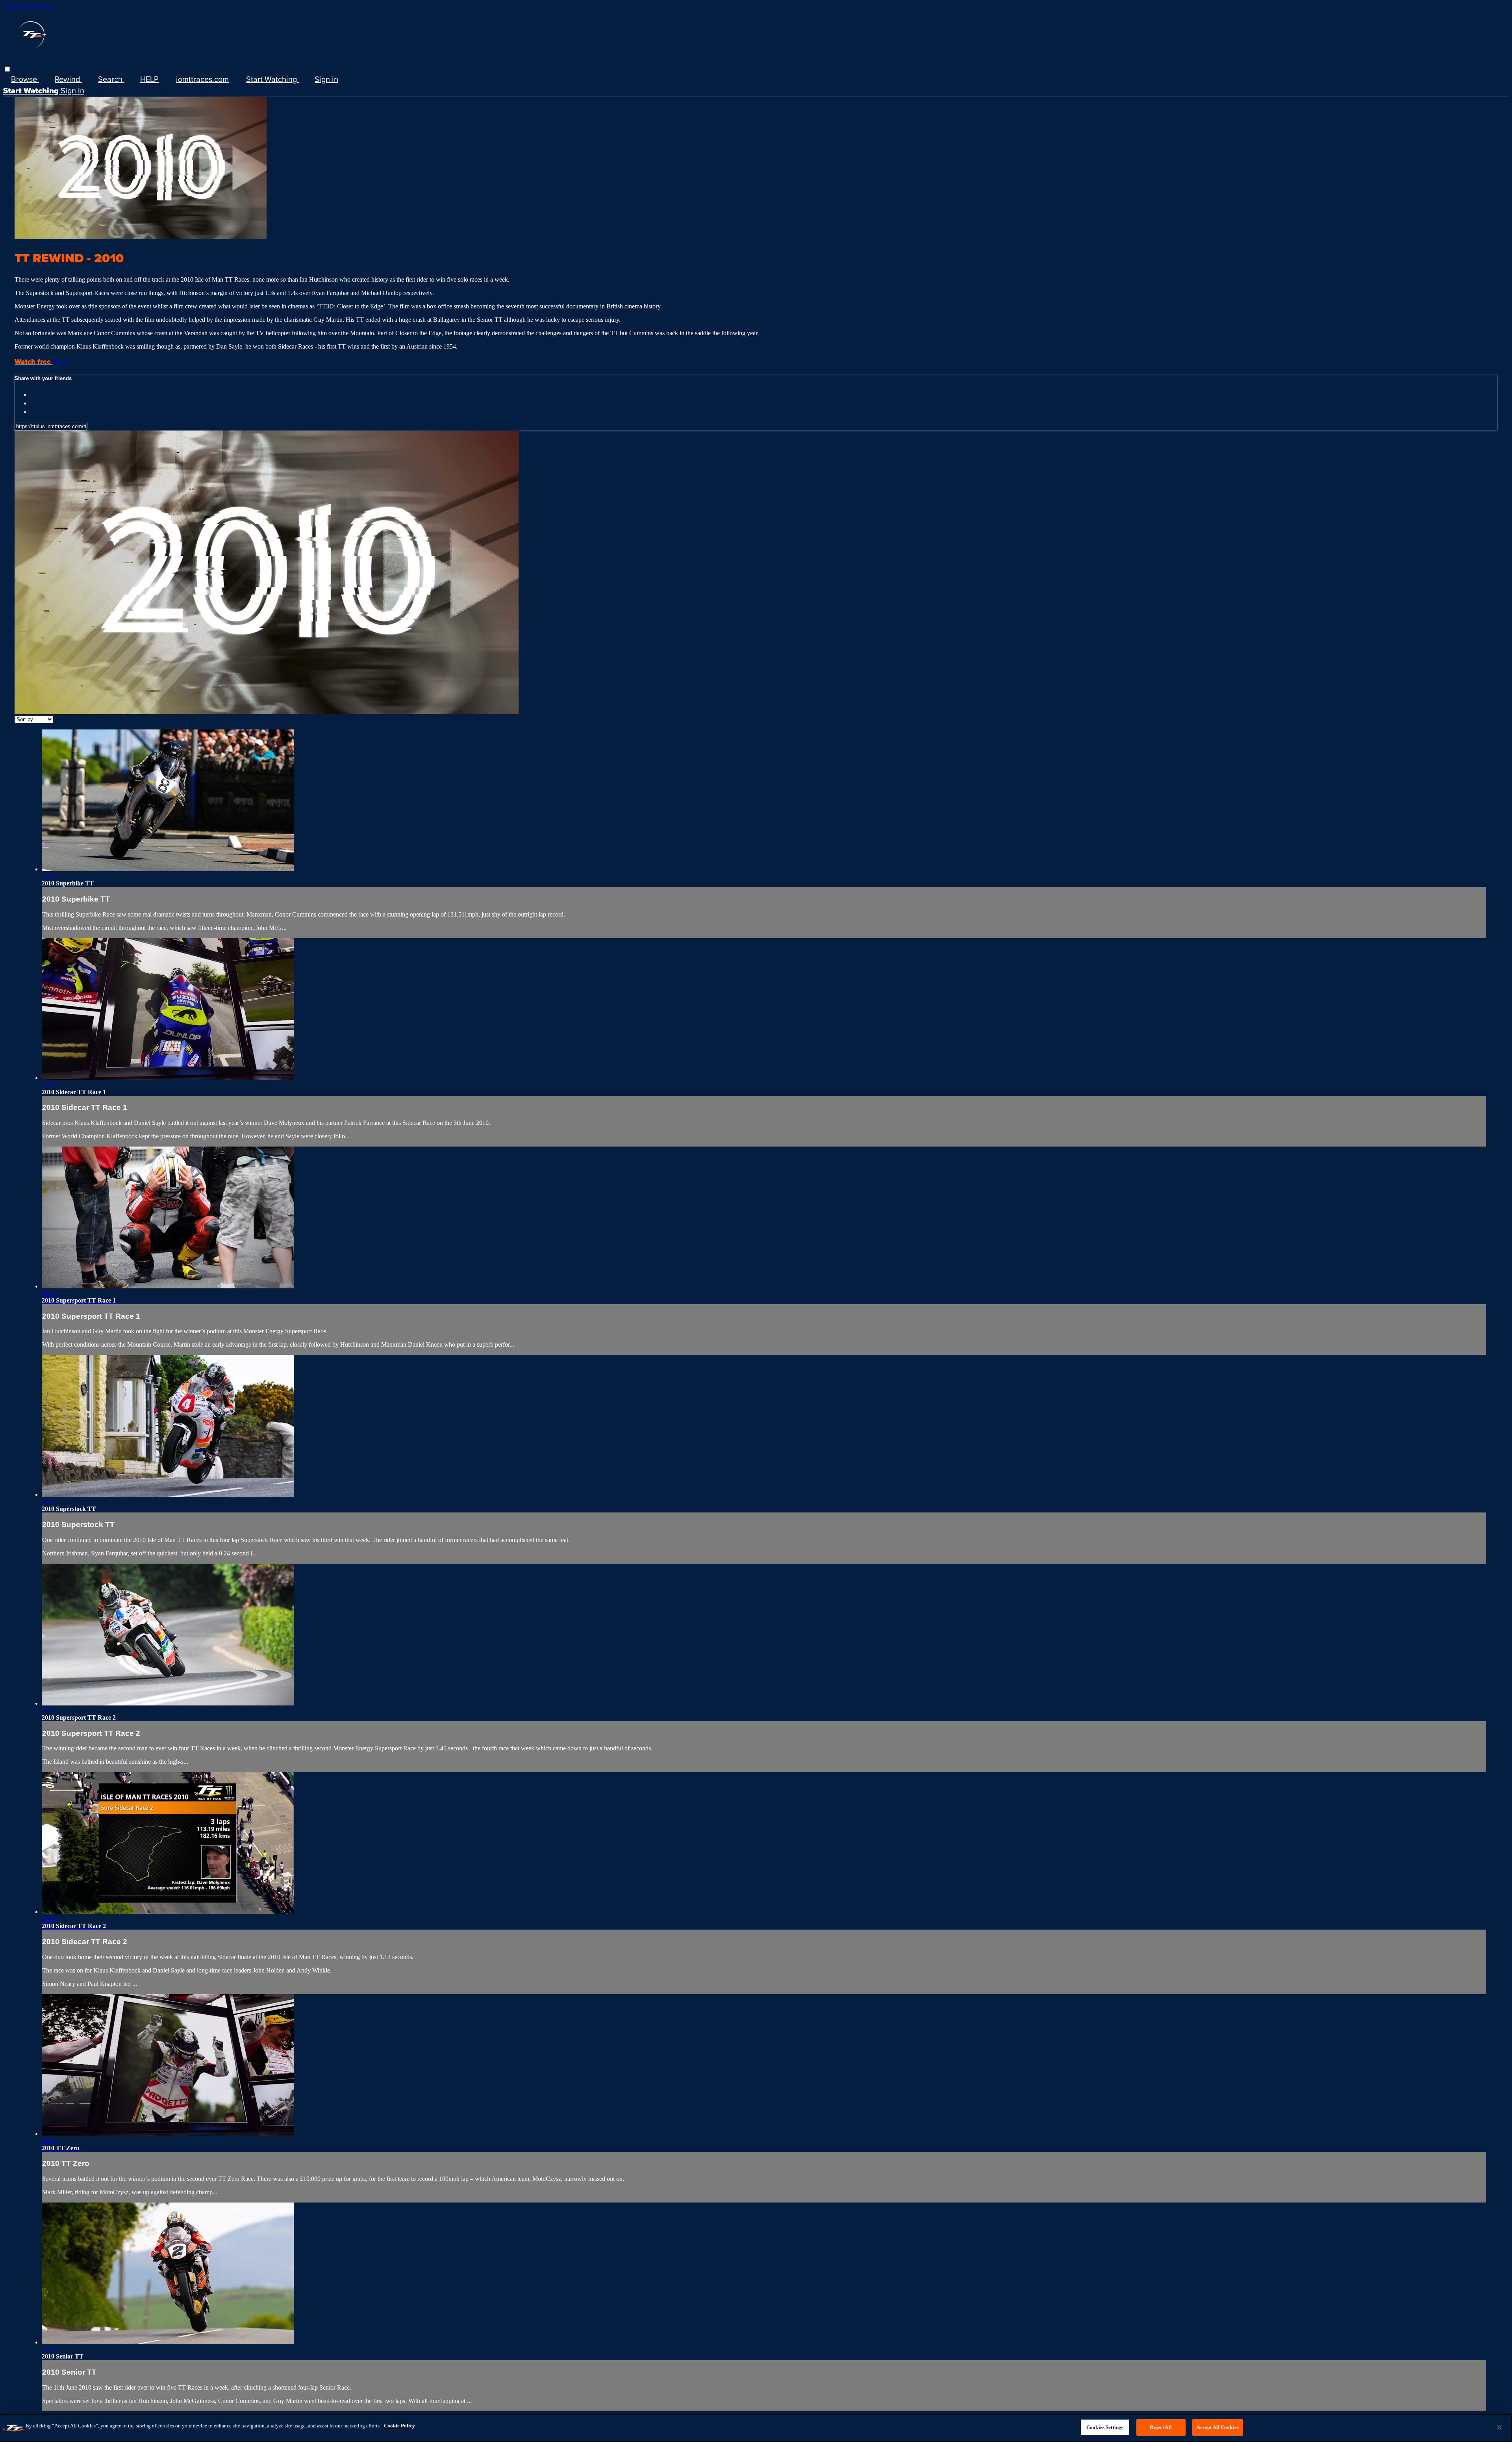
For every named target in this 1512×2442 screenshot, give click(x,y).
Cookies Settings (1105, 2427)
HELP (149, 79)
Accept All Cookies (1218, 2427)
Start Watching (272, 79)
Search (111, 79)
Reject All (1161, 2427)
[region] (756, 2428)
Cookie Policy (399, 2426)
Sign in (326, 79)
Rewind (69, 79)
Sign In (72, 90)
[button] (7, 69)
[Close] (1499, 2427)
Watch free (34, 362)
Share (61, 362)
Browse (25, 79)
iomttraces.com (202, 79)
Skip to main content (29, 6)
